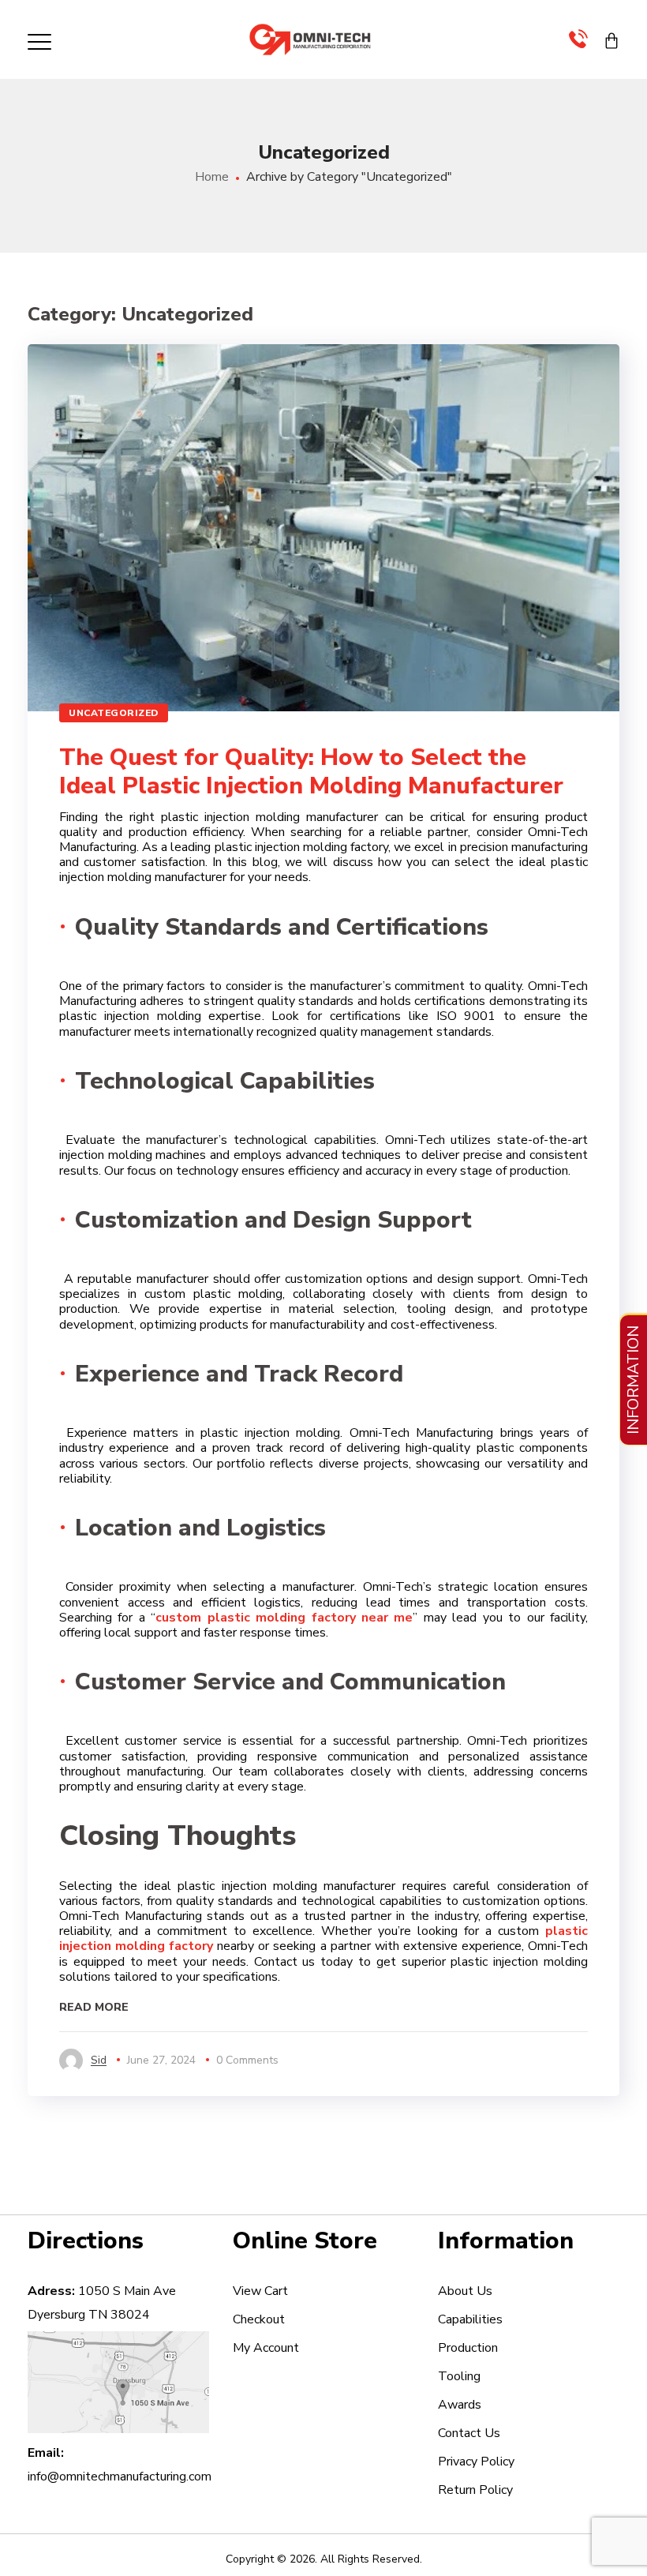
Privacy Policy (476, 2462)
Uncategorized (114, 713)
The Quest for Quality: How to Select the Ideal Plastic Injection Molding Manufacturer (311, 772)
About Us (465, 2291)
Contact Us (469, 2433)
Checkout (259, 2319)
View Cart (260, 2291)
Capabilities (470, 2319)
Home (212, 177)
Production (468, 2348)
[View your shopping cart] (611, 39)
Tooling (459, 2376)
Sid (99, 2060)
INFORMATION (633, 1380)
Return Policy (475, 2490)
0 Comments (247, 2060)
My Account (266, 2348)
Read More (94, 2008)
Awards (460, 2405)
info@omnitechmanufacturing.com (120, 2477)
